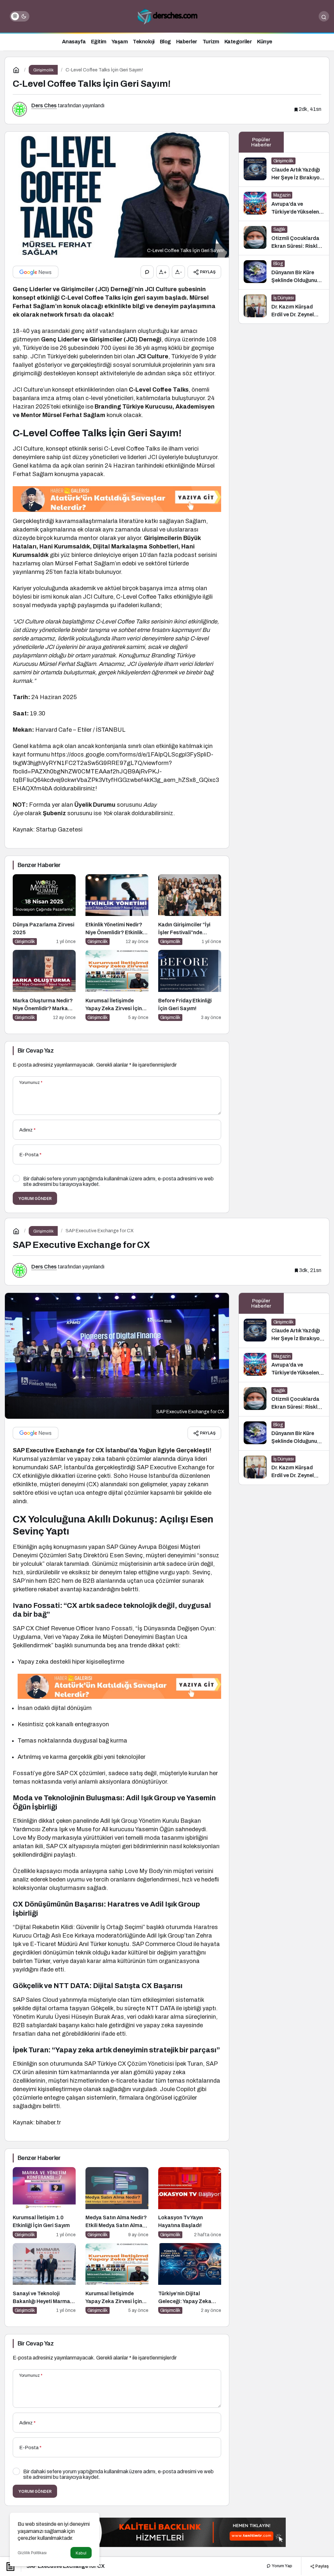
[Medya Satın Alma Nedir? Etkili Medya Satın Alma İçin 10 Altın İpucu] (117, 2203)
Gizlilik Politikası (32, 2553)
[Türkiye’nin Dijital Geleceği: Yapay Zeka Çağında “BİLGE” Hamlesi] (190, 2279)
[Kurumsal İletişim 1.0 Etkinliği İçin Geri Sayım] (44, 2203)
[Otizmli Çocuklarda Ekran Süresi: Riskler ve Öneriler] (284, 238)
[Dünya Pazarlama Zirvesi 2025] (44, 910)
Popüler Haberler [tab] (261, 142)
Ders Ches (44, 105)
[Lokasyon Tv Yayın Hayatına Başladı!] (190, 2203)
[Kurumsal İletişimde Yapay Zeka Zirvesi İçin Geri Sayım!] (117, 985)
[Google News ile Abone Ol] (36, 272)
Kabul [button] (81, 2553)
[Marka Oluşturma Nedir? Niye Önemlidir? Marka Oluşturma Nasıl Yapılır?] (44, 985)
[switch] (20, 16)
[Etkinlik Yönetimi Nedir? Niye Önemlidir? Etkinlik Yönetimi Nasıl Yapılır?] (117, 910)
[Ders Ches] (167, 16)
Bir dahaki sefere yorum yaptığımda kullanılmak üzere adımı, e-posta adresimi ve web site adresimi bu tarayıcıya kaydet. (118, 1181)
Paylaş (322, 2566)
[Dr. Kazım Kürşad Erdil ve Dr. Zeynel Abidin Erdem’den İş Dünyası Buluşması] (284, 307)
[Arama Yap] (324, 16)
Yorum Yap (281, 2566)
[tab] (306, 142)
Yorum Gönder (35, 1198)
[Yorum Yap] (147, 272)
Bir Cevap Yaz (36, 1051)
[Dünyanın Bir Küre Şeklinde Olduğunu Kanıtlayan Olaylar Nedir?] (284, 272)
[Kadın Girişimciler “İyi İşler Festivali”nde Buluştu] (190, 910)
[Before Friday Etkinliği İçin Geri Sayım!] (190, 985)
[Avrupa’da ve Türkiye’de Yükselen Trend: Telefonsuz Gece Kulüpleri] (284, 204)
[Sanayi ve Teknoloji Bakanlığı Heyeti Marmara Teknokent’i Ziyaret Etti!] (44, 2279)
